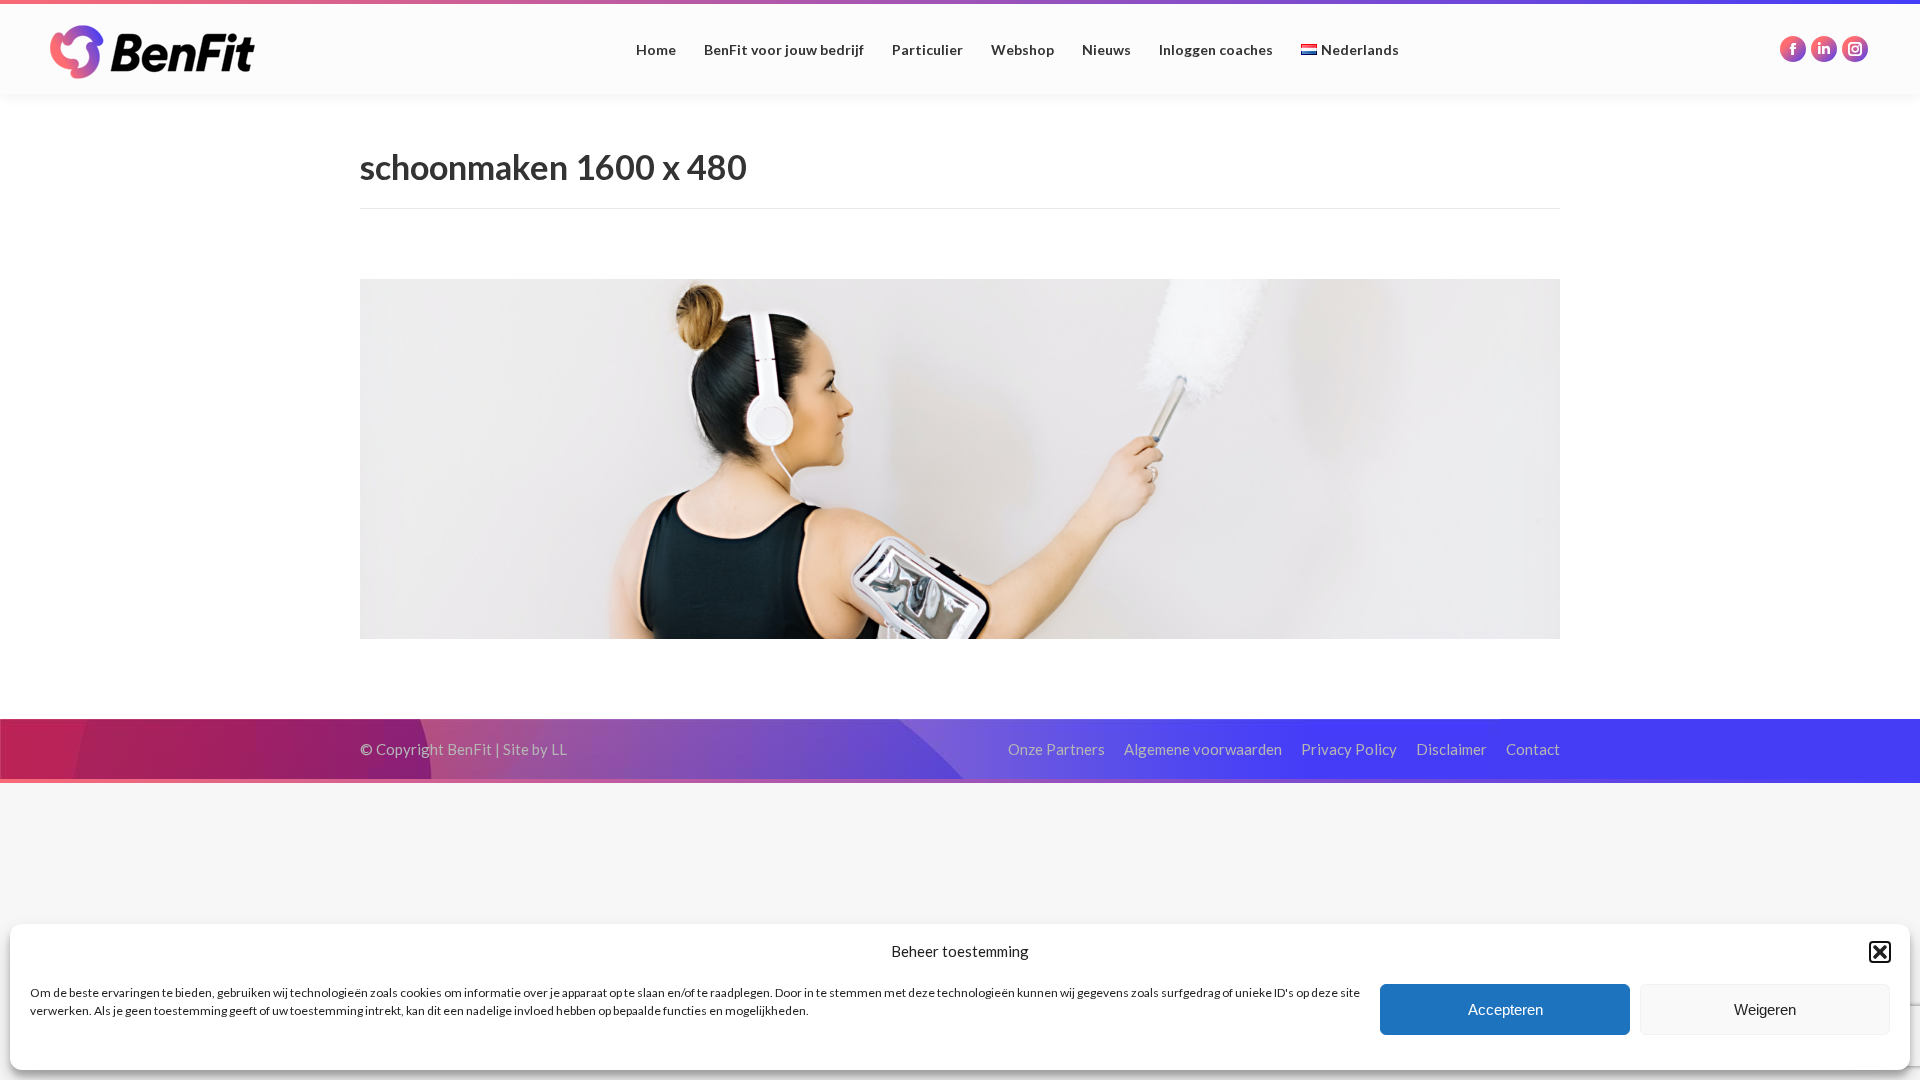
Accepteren (1505, 1009)
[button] (1880, 952)
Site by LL (535, 749)
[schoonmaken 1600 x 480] (960, 459)
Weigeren (1765, 1009)
